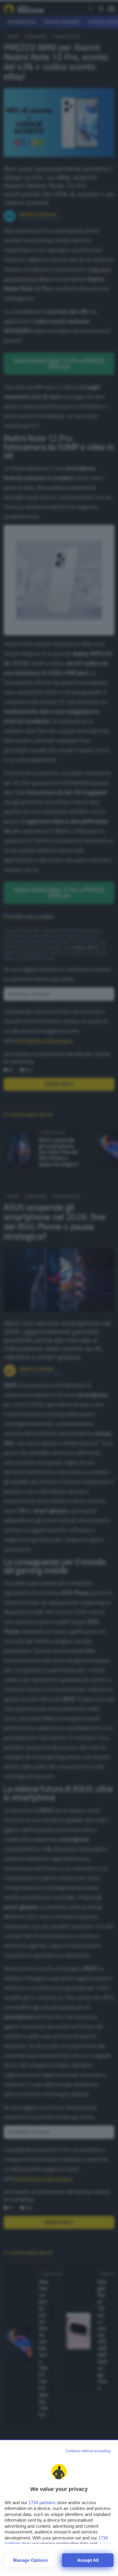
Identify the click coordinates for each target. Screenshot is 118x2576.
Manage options (30, 2560)
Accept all (88, 2560)
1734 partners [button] (42, 2503)
